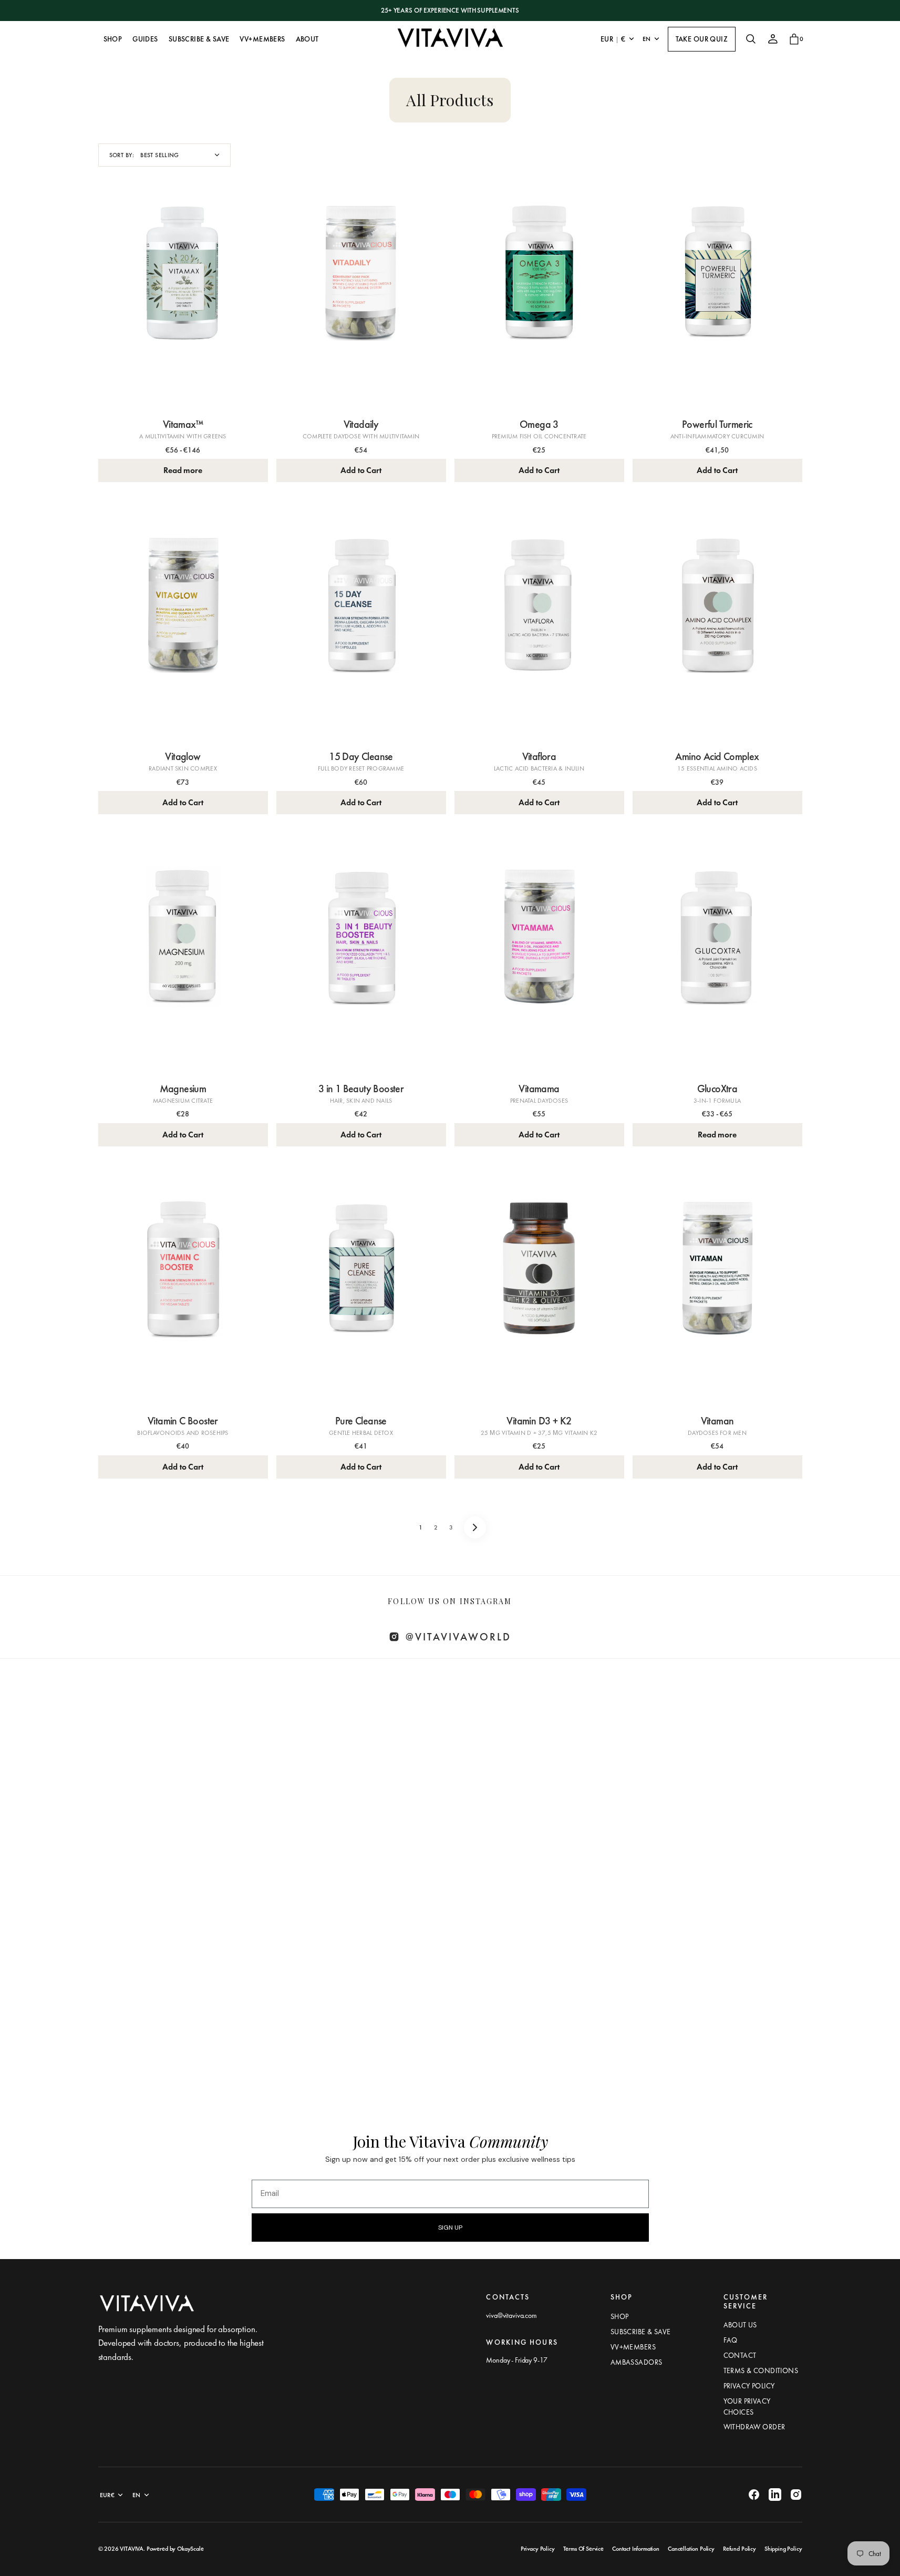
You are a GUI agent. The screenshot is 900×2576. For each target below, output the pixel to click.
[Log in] (773, 39)
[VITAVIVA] (450, 39)
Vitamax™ (183, 424)
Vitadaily (361, 424)
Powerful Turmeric (717, 424)
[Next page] (475, 1527)
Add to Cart (361, 470)
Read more (183, 470)
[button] (751, 39)
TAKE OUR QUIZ (702, 39)
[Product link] (183, 298)
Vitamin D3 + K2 (539, 1421)
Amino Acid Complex (717, 756)
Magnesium (183, 1089)
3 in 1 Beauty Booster (361, 1089)
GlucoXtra (717, 1089)
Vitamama (539, 1089)
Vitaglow (183, 756)
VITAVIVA (132, 2549)
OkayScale (190, 2549)
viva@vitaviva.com (511, 2315)
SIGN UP (450, 2228)
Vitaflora (539, 756)
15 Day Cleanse (361, 756)
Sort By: (122, 155)
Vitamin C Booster (183, 1421)
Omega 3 (539, 424)
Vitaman (717, 1421)
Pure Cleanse (361, 1421)
